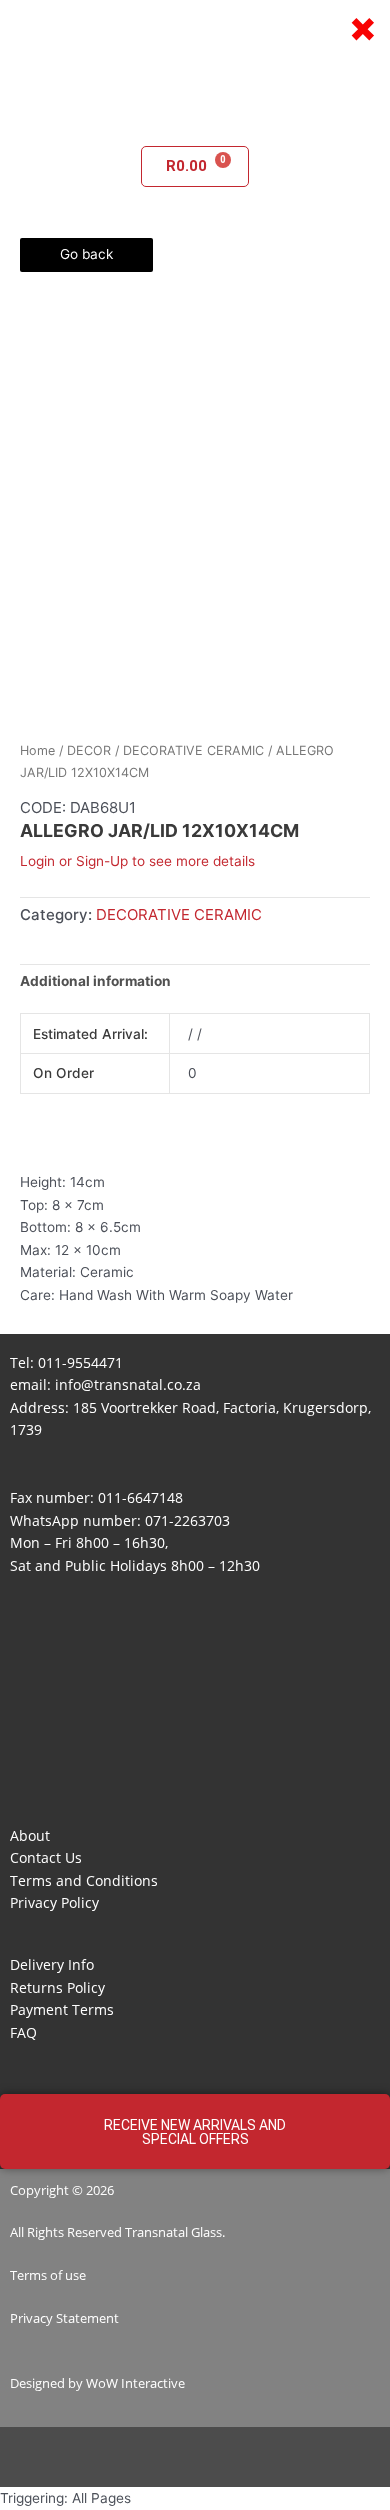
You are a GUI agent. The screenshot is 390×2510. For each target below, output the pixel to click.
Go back (86, 254)
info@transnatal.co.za (128, 1384)
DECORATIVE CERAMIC (193, 750)
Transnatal (156, 2232)
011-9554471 (80, 1362)
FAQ (23, 2032)
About (30, 1835)
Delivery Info (52, 1964)
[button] (195, 117)
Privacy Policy (54, 1902)
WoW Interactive (135, 2383)
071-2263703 (187, 1520)
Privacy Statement (64, 2318)
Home (37, 750)
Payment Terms (62, 2009)
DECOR (89, 750)
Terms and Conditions (84, 1880)
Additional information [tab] (95, 981)
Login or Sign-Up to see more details (137, 861)
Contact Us (46, 1857)
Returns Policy (57, 1987)
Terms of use (48, 2275)
